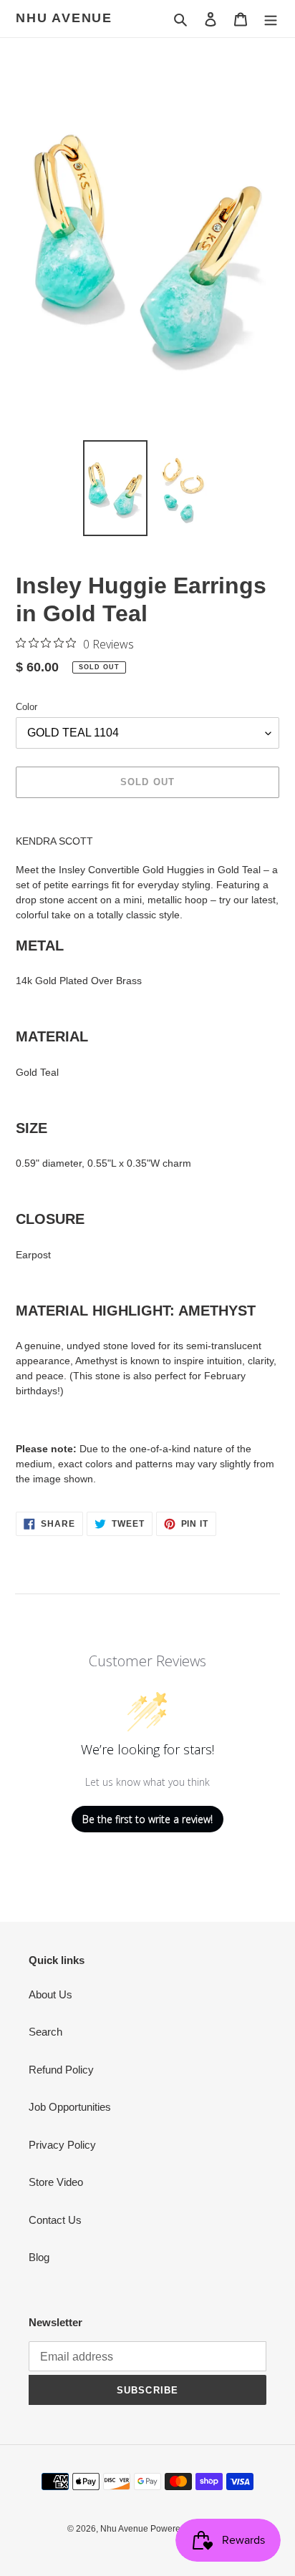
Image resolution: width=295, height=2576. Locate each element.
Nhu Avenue (64, 18)
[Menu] (271, 19)
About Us (50, 1994)
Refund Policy (61, 2070)
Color (26, 707)
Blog (39, 2257)
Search (45, 2032)
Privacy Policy (62, 2145)
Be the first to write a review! (147, 1819)
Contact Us (55, 2220)
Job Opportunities (70, 2107)
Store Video (56, 2182)
